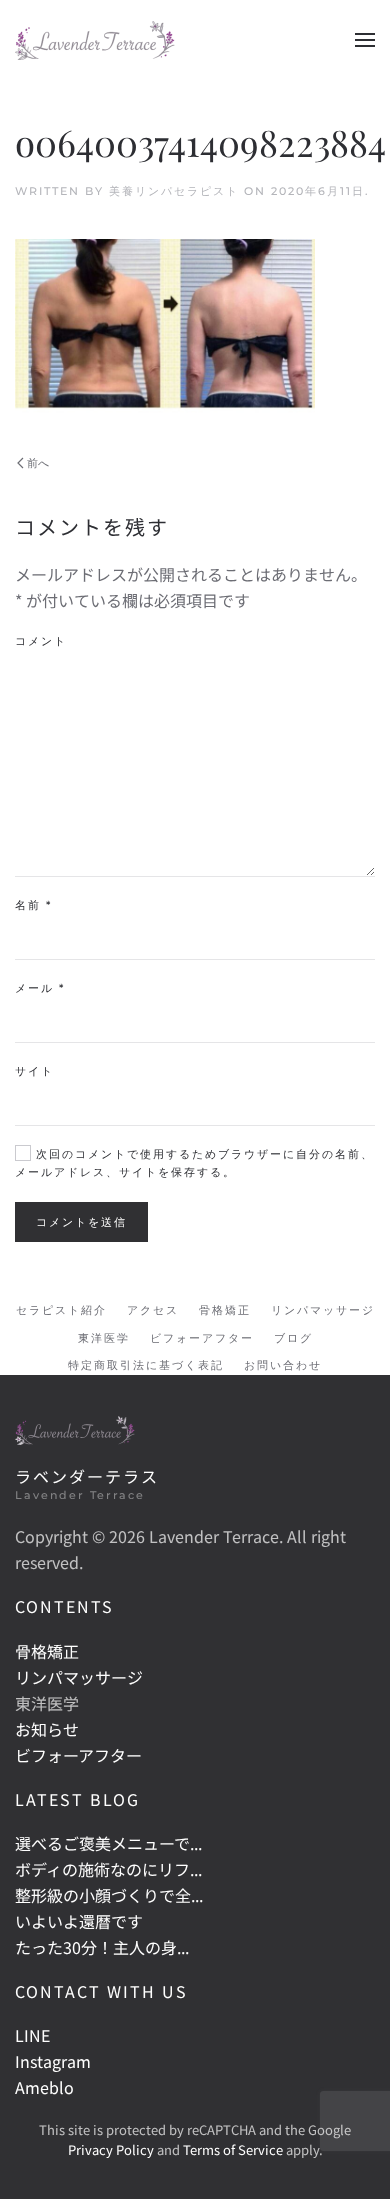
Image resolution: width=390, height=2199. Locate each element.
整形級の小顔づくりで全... (109, 1895)
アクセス (153, 1310)
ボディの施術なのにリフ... (108, 1869)
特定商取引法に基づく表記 (146, 1365)
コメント (41, 641)
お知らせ (47, 1729)
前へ (38, 463)
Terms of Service (233, 2149)
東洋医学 (104, 1338)
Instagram (53, 2061)
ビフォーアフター (202, 1338)
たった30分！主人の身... (102, 1947)
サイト (34, 1071)
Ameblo (44, 2087)
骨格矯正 (225, 1310)
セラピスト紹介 (61, 1310)
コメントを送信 (81, 1222)
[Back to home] (95, 40)
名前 (33, 905)
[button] (365, 40)
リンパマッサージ (323, 1310)
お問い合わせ (283, 1365)
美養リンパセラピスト (174, 191)
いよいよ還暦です (79, 1921)
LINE (32, 2035)
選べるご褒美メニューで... (108, 1843)
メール (40, 988)
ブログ (293, 1338)
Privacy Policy (111, 2149)
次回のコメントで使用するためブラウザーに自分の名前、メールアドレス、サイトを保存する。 (194, 1163)
